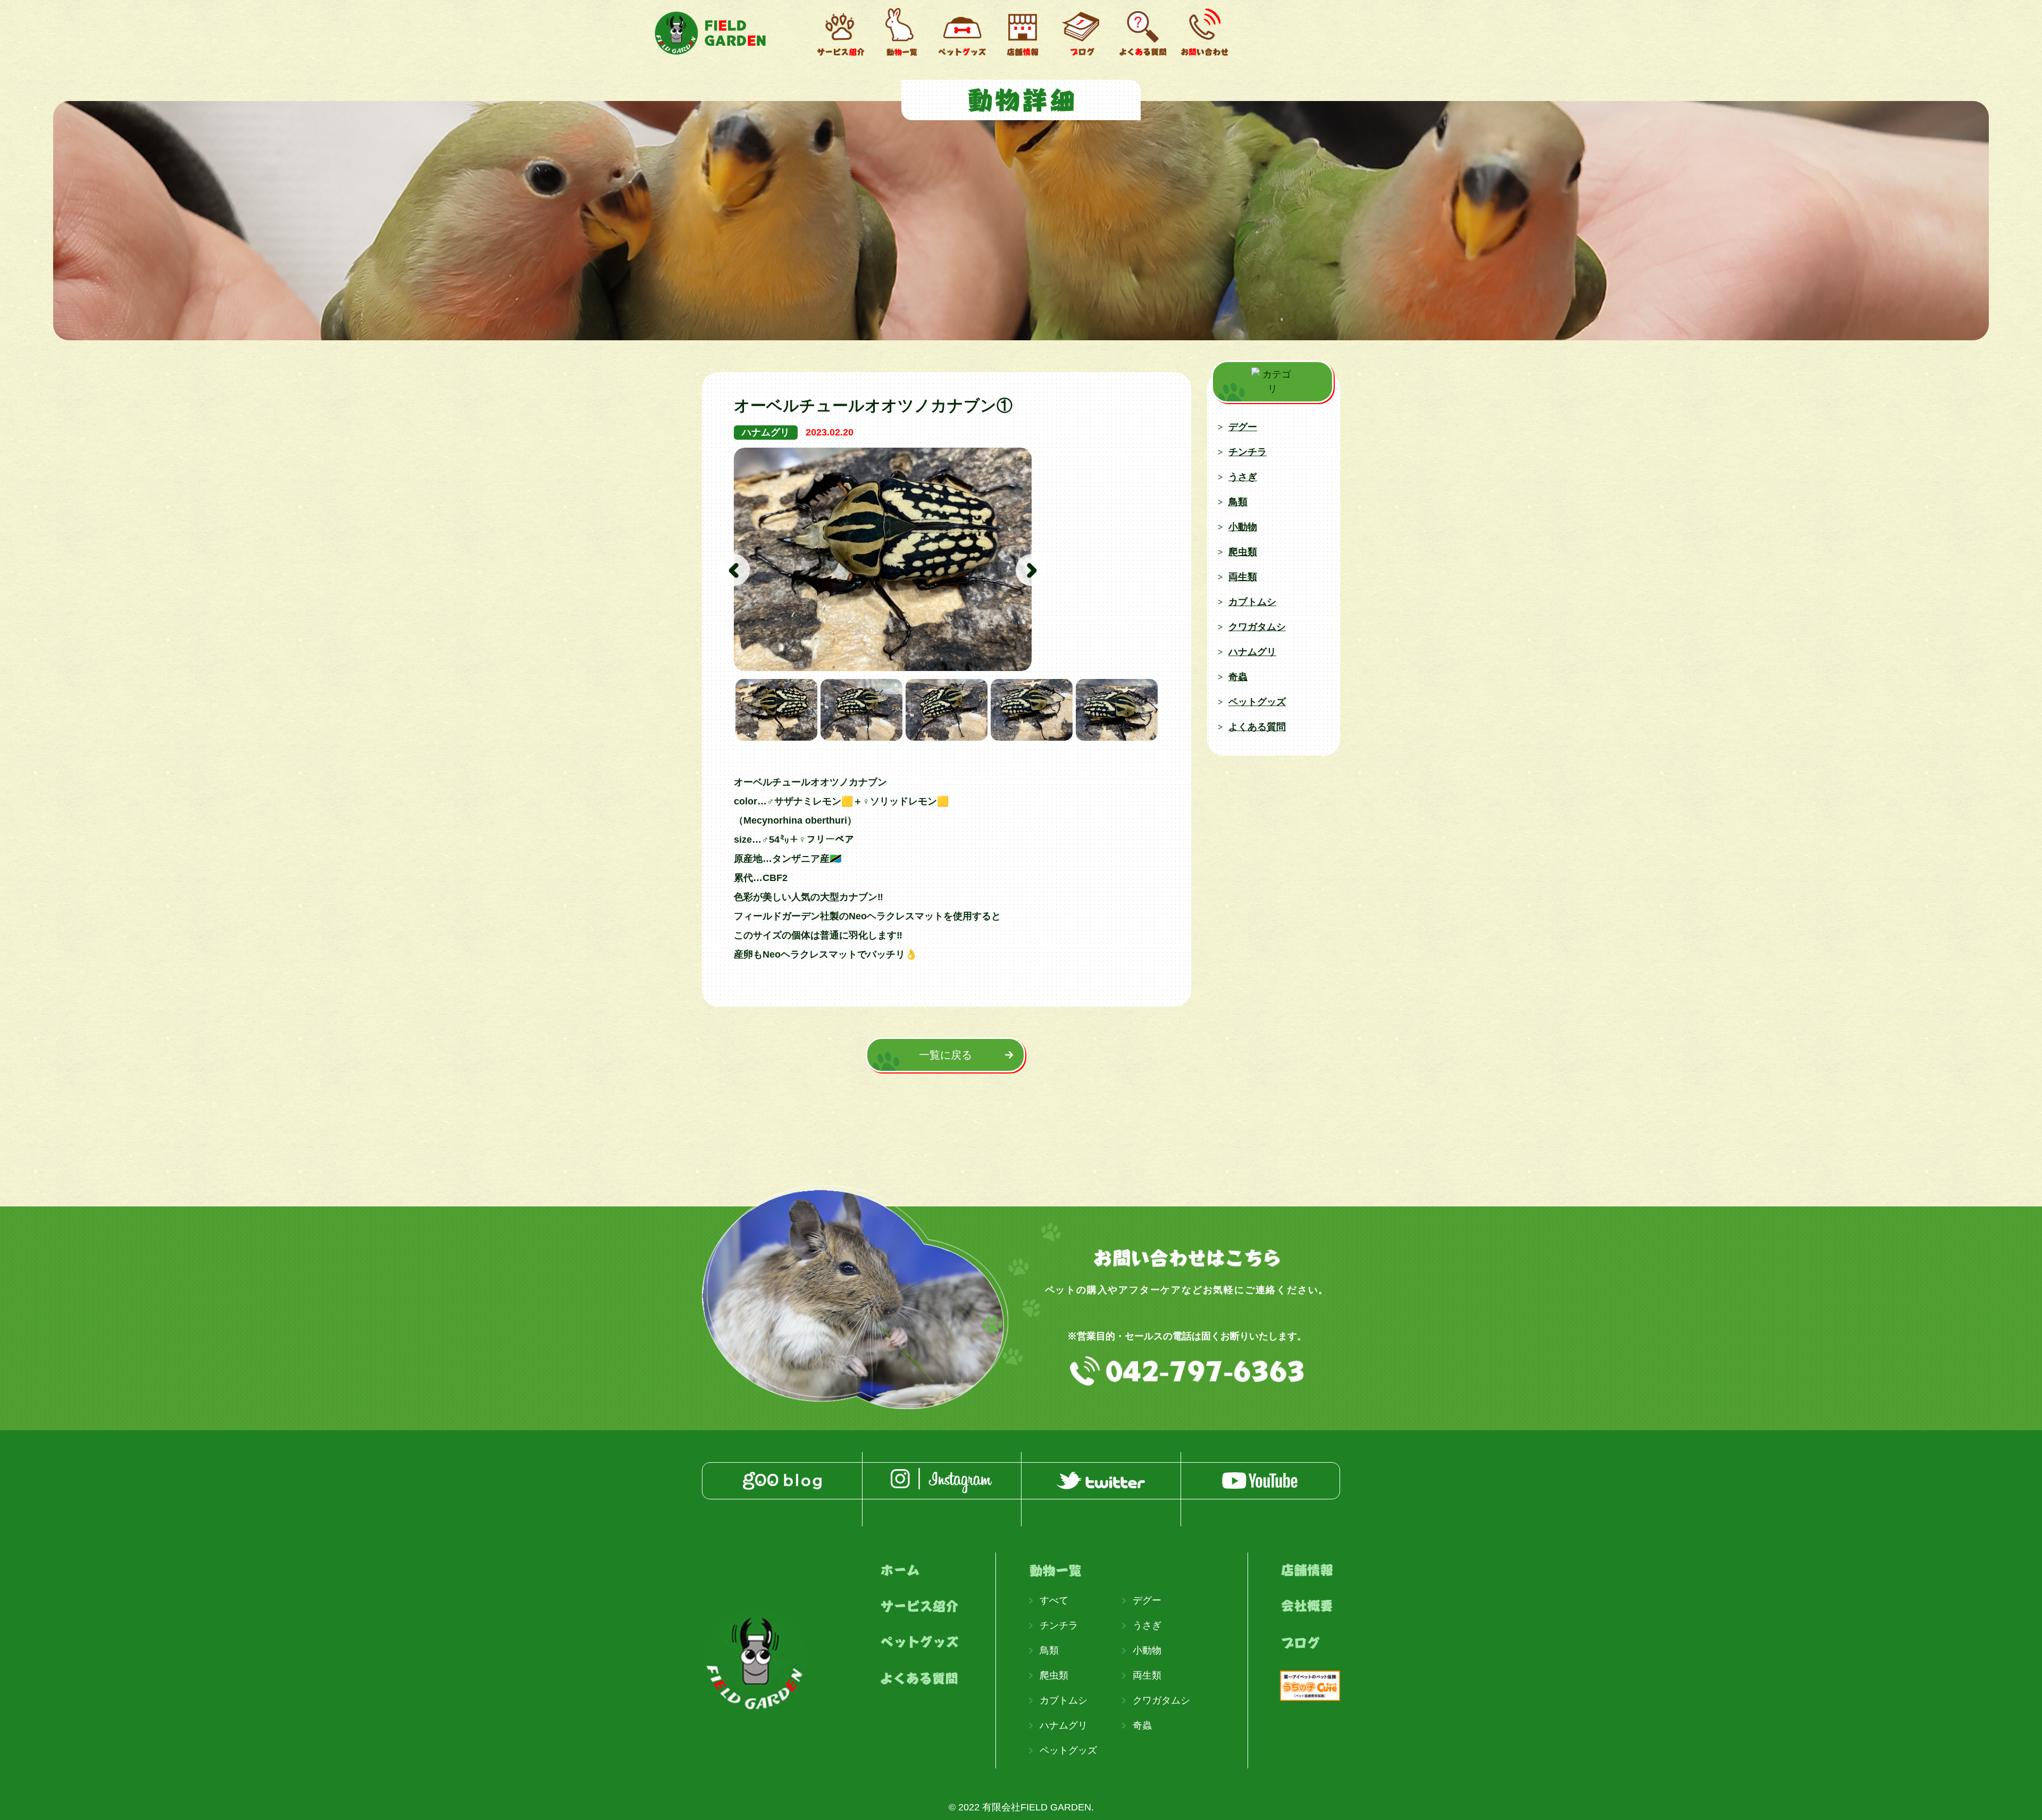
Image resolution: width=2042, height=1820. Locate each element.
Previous (734, 570)
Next (1032, 570)
